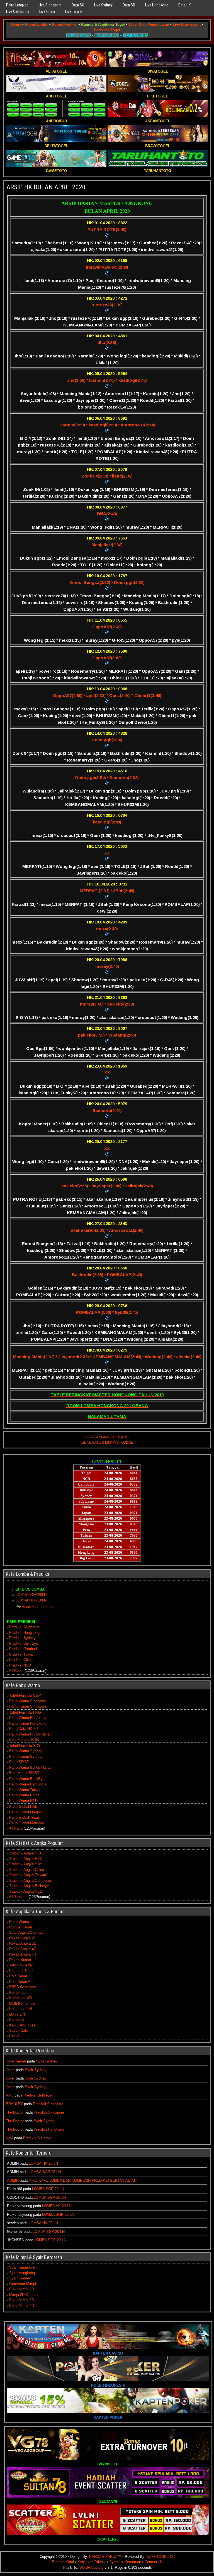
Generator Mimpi (23, 2284)
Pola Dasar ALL (22, 1982)
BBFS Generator (23, 1987)
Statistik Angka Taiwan (28, 1875)
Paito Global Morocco (27, 1823)
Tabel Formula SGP (25, 1695)
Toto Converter (21, 1965)
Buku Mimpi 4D (22, 2306)
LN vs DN (17, 2014)
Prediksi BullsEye (24, 1643)
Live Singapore (50, 5)
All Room (16, 1671)
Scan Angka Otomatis (27, 1932)
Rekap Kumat (20, 1960)
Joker (10, 2070)
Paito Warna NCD (23, 1801)
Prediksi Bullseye (37, 2095)
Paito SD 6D (19, 1762)
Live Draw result (187, 24)
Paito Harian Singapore (28, 1706)
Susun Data (19, 2031)
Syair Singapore (22, 2267)
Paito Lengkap (17, 5)
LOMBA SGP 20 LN (45, 2172)
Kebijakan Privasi (92, 2562)
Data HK (184, 5)
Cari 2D (15, 2036)
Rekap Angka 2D (23, 1938)
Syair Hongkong (22, 2273)
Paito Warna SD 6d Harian (30, 1767)
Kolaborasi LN (20, 2009)
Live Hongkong (157, 5)
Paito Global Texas (25, 1817)
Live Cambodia (18, 11)
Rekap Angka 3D (23, 1943)
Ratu (10, 2095)
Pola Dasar (18, 1976)
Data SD (129, 5)
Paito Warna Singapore (28, 1701)
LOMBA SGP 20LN (31, 1595)
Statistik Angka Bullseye (29, 1886)
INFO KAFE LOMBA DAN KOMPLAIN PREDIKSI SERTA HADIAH (83, 2180)
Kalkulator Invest (23, 2025)
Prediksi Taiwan (22, 1654)
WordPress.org (91, 2567)
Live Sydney (103, 5)
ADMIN (13, 2180)
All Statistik (18, 1897)
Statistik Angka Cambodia (30, 1881)
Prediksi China (21, 1660)
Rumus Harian (21, 1927)
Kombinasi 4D (20, 1998)
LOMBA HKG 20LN (31, 1600)
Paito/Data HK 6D (24, 1729)
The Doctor (15, 2112)
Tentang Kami (63, 2562)
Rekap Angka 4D (23, 1949)
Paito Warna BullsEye (27, 1779)
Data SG (78, 5)
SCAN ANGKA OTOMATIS (107, 1437)
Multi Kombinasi (22, 2003)
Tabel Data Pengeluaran (149, 24)
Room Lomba (37, 24)
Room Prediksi (65, 24)
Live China (47, 11)
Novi (9, 2138)
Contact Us (154, 2562)
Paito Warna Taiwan (25, 1790)
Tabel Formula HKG (25, 1712)
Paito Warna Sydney (26, 1751)
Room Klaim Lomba (38, 1607)
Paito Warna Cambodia (28, 1784)
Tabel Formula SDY (25, 1746)
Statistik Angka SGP (26, 1853)
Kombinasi (18, 1993)
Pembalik (17, 2020)
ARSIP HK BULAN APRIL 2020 (46, 187)
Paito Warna (19, 1922)
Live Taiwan (74, 11)
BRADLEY (14, 2104)
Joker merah (16, 2061)
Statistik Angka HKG (26, 1859)
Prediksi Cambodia (24, 1649)
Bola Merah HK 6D (24, 1740)
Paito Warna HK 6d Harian (30, 1734)
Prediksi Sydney (22, 1638)
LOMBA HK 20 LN (43, 2163)
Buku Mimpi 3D (22, 2300)
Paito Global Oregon (25, 1812)
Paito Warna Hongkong (28, 1718)
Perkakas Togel (107, 30)
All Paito (16, 1828)
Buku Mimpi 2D (22, 2289)
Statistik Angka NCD (26, 1891)
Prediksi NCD (20, 1665)
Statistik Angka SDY (26, 1864)
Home (16, 24)
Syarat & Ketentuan (125, 2562)
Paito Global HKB (23, 1807)
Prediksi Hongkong (24, 1633)
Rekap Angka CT (23, 1954)
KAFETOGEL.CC (161, 2557)
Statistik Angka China (27, 1870)
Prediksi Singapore (24, 1627)
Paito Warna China (24, 1795)
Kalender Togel (21, 1971)
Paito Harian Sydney (26, 1757)
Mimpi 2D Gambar (24, 2295)
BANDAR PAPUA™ (105, 2557)
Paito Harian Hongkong (28, 1723)
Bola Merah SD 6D (24, 1773)
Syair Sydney (47, 2061)
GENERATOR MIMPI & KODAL (107, 1442)
